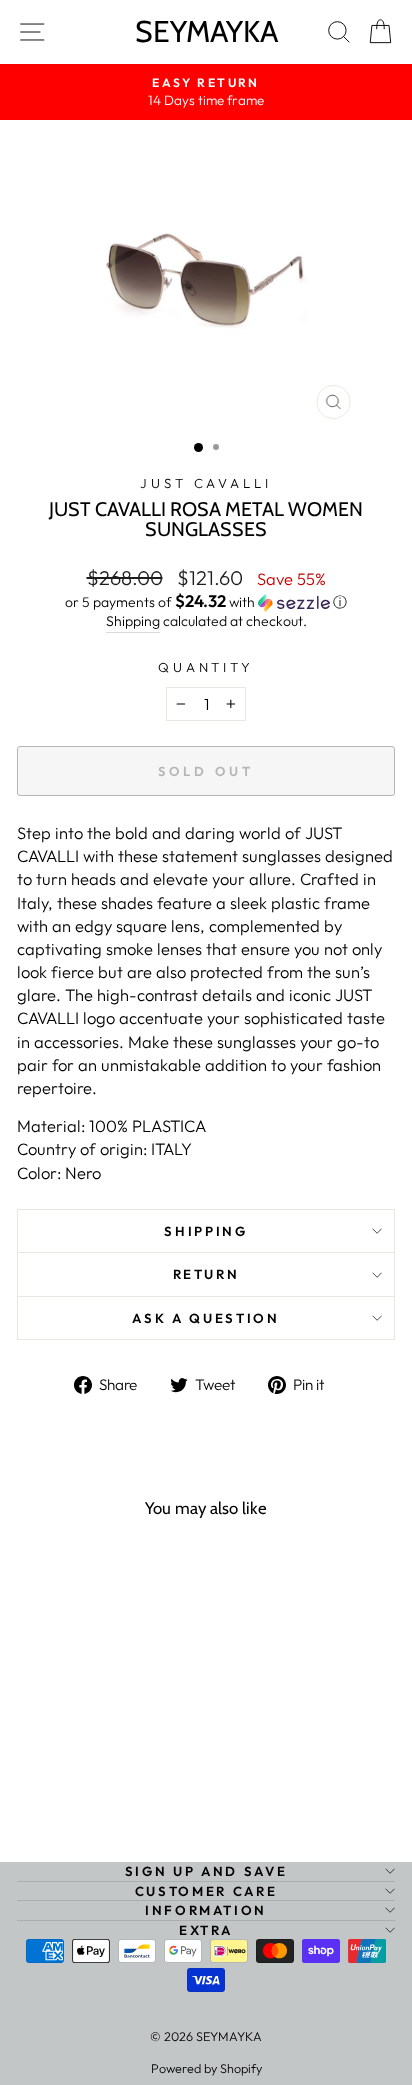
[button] (206, 602)
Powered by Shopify (206, 2068)
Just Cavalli (206, 483)
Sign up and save (206, 1871)
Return (206, 1274)
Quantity (206, 667)
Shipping (133, 621)
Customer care (206, 1891)
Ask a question (205, 1318)
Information (206, 1910)
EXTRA (206, 1930)
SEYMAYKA (206, 31)
